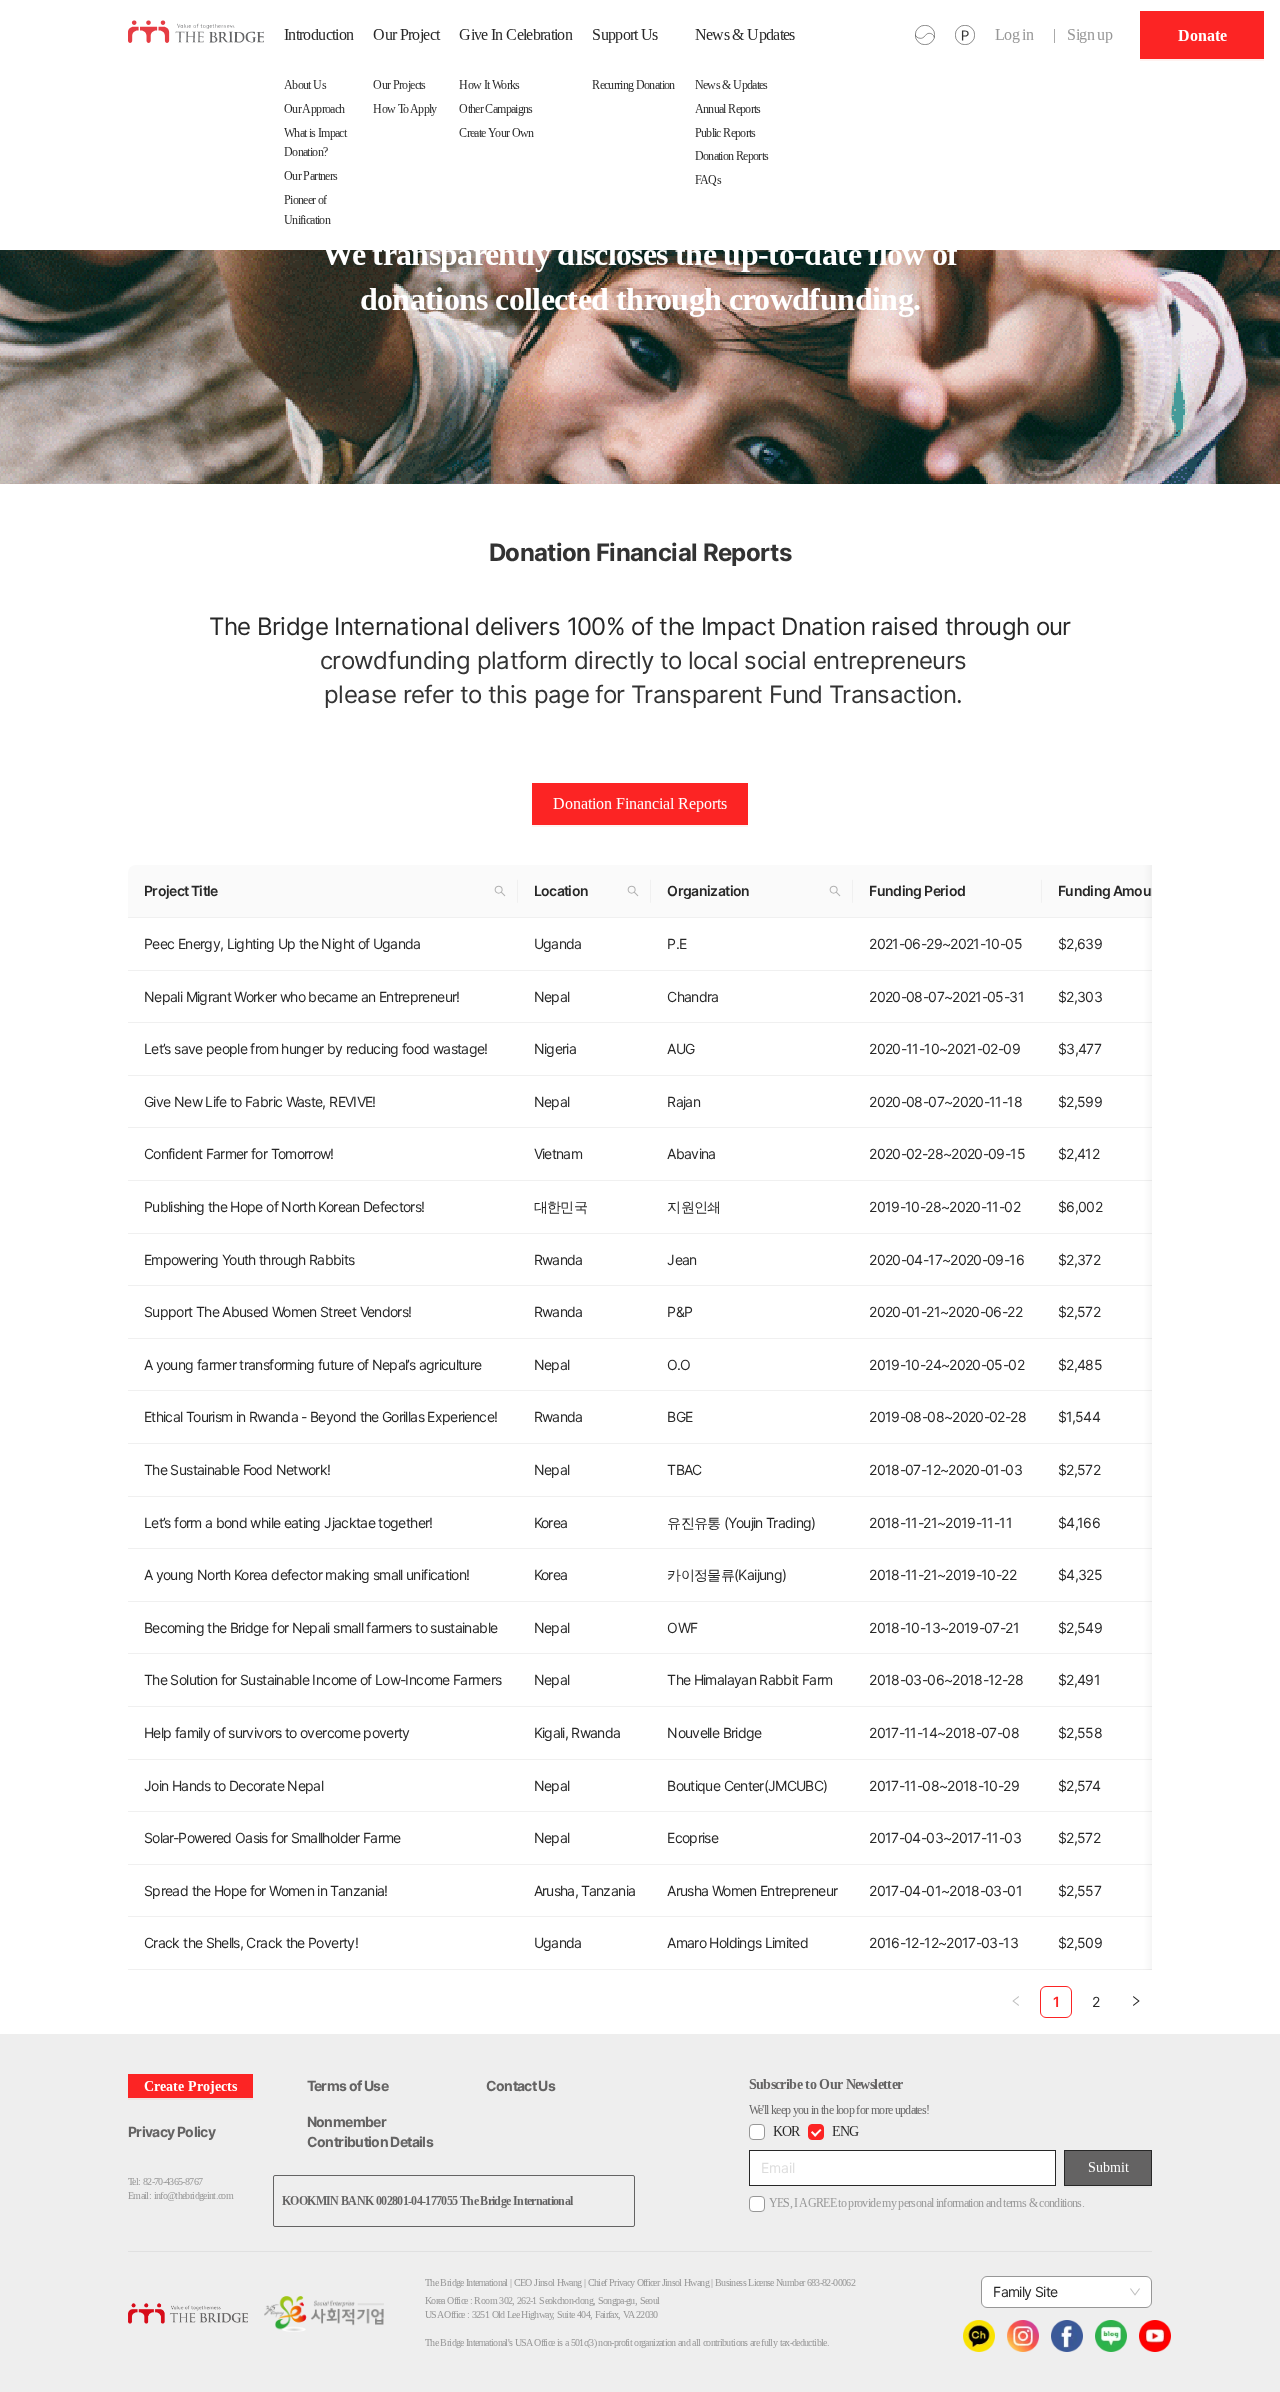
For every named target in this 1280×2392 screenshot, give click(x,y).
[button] (500, 891)
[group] (1202, 35)
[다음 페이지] (1136, 2002)
